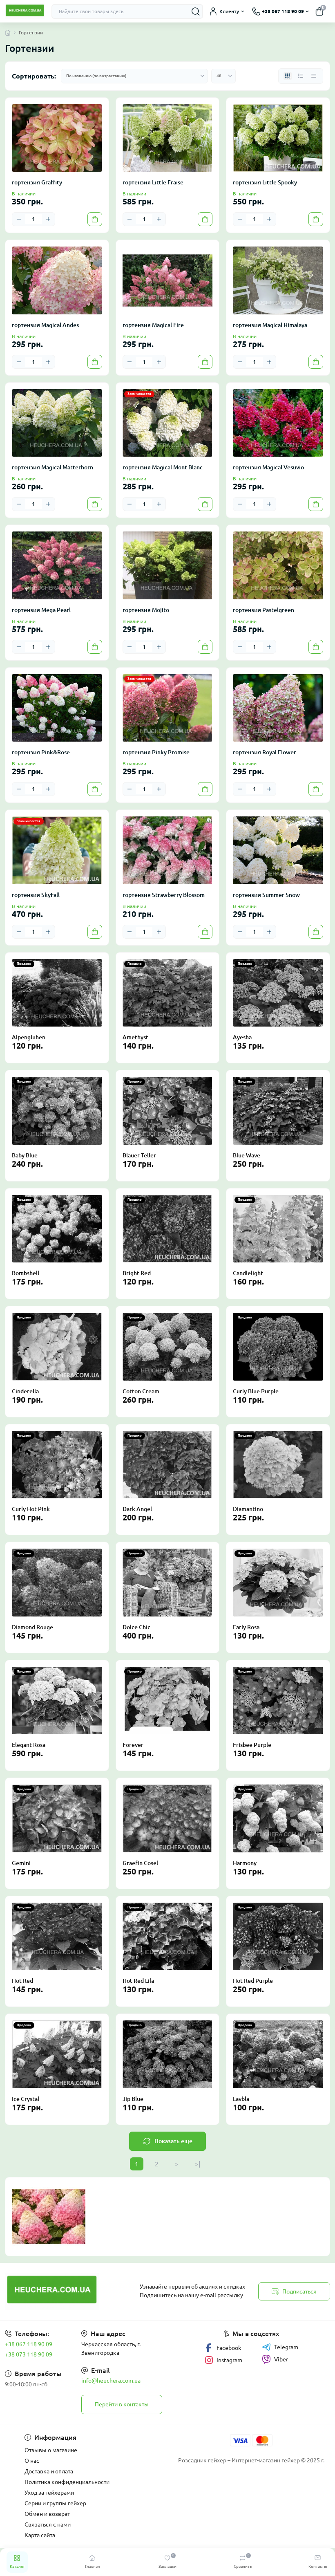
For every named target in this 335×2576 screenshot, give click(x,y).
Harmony (245, 1863)
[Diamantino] (278, 1465)
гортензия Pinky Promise (156, 752)
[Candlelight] (278, 1229)
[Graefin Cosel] (168, 1818)
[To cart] (95, 219)
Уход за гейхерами (49, 2493)
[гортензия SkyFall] (57, 850)
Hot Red (22, 1981)
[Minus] (19, 219)
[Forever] (168, 1701)
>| (198, 2164)
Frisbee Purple (252, 1745)
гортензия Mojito (146, 610)
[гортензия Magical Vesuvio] (278, 423)
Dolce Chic (136, 1627)
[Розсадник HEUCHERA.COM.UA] (56, 2291)
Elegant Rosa (29, 1745)
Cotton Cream (141, 1391)
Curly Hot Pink (31, 1509)
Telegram (286, 2347)
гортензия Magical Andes (45, 325)
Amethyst (135, 1037)
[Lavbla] (278, 2054)
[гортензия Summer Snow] (278, 850)
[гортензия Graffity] (57, 138)
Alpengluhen (29, 1037)
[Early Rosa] (278, 1582)
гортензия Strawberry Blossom (164, 895)
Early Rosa (246, 1627)
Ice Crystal (26, 2099)
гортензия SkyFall (36, 895)
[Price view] (314, 76)
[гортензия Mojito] (168, 565)
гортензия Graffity (37, 182)
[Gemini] (57, 1818)
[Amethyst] (168, 993)
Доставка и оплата (49, 2471)
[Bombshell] (57, 1229)
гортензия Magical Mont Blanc (163, 467)
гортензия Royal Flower (265, 752)
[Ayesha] (278, 993)
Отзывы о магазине (51, 2450)
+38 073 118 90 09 (29, 2354)
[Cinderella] (57, 1346)
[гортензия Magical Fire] (168, 280)
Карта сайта (40, 2535)
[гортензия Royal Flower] (278, 708)
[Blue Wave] (278, 1111)
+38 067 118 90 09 (29, 2344)
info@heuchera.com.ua (111, 2381)
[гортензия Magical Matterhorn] (57, 423)
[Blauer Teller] (168, 1111)
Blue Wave (247, 1155)
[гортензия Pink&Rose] (57, 708)
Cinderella (25, 1391)
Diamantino (248, 1509)
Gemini (21, 1863)
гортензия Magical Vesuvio (268, 467)
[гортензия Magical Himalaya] (278, 280)
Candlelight (248, 1273)
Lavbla (241, 2099)
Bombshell (26, 1273)
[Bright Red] (168, 1229)
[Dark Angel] (168, 1465)
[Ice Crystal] (57, 2054)
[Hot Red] (57, 1936)
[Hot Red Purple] (278, 1936)
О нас (32, 2461)
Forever (133, 1745)
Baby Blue (25, 1155)
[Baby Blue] (57, 1111)
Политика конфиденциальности (67, 2482)
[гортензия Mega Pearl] (57, 565)
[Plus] (48, 219)
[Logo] (25, 11)
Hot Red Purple (253, 1981)
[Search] (196, 11)
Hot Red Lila (138, 1981)
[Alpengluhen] (57, 993)
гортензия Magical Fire (153, 325)
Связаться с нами (48, 2524)
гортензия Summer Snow (266, 895)
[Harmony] (278, 1818)
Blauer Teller (139, 1155)
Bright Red (137, 1273)
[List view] (301, 76)
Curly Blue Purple (256, 1391)
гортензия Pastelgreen (264, 610)
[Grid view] (288, 76)
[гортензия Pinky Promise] (168, 708)
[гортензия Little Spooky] (278, 138)
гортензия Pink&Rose (41, 752)
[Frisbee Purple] (278, 1701)
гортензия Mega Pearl (41, 610)
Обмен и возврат (47, 2514)
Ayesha (242, 1037)
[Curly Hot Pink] (57, 1465)
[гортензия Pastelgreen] (278, 565)
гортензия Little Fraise (153, 182)
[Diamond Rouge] (57, 1582)
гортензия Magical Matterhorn (52, 467)
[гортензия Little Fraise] (168, 138)
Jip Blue (133, 2099)
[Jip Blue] (168, 2054)
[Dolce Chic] (168, 1582)
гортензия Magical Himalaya (270, 325)
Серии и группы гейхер (55, 2503)
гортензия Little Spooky (265, 182)
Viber (281, 2359)
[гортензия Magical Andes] (57, 280)
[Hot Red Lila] (168, 1936)
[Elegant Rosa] (57, 1701)
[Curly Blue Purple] (278, 1346)
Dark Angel (137, 1509)
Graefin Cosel (140, 1863)
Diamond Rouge (32, 1627)
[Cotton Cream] (168, 1346)
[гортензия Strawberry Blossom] (168, 850)
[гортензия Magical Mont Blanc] (168, 423)
